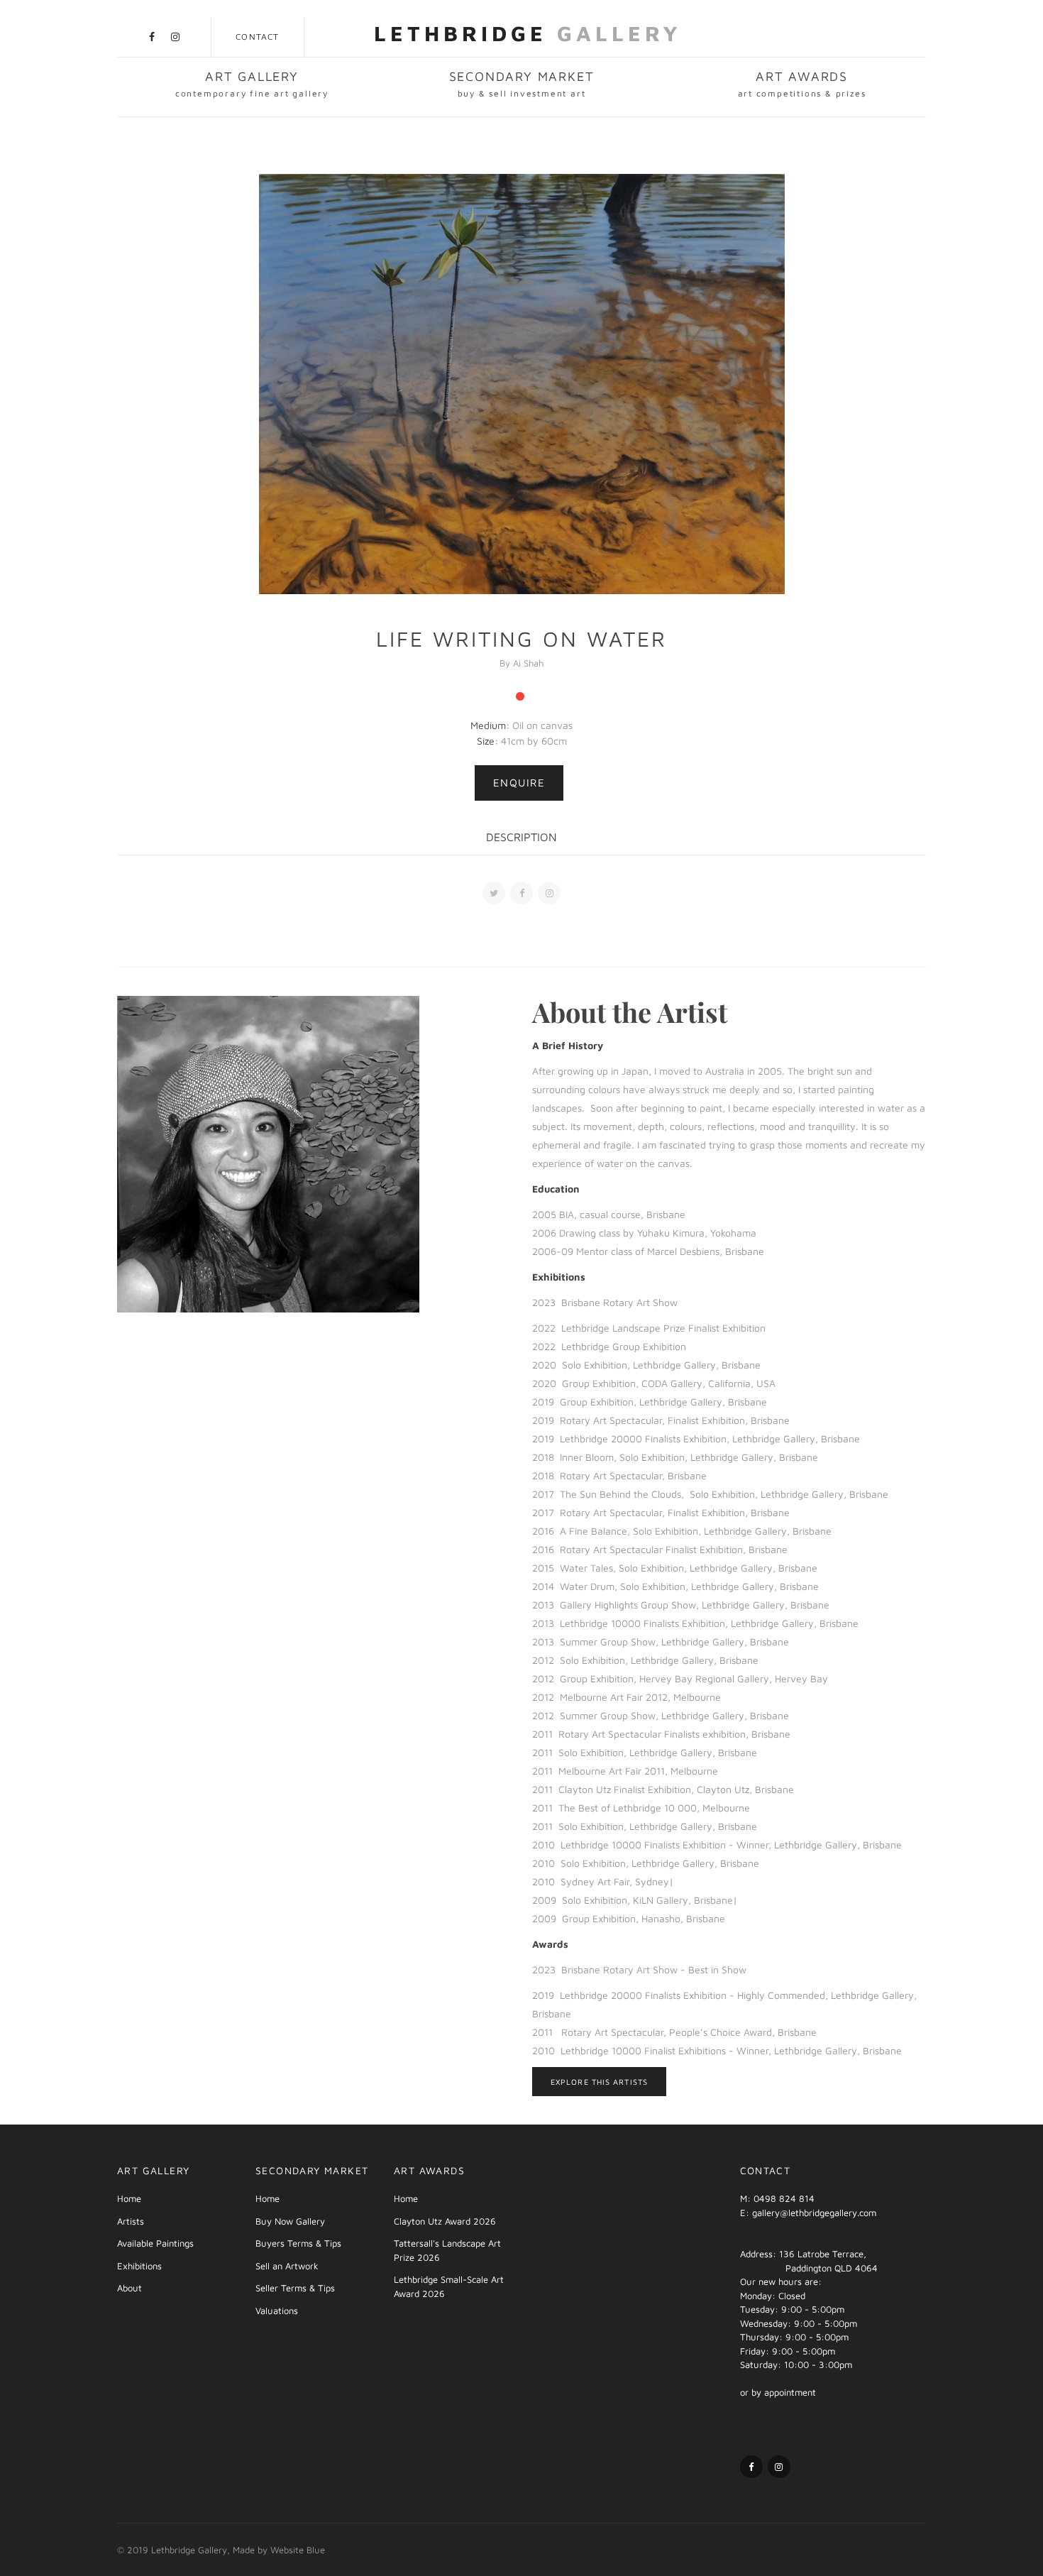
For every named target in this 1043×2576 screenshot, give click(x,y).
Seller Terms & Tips (295, 2288)
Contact (257, 37)
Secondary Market (522, 84)
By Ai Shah (521, 663)
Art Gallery (252, 84)
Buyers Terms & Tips (298, 2243)
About (129, 2288)
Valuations (277, 2311)
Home (129, 2198)
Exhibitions (139, 2266)
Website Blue (298, 2550)
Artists (131, 2221)
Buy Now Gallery (290, 2221)
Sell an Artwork (287, 2266)
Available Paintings (155, 2243)
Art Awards (802, 84)
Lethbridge (528, 33)
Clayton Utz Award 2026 (445, 2221)
